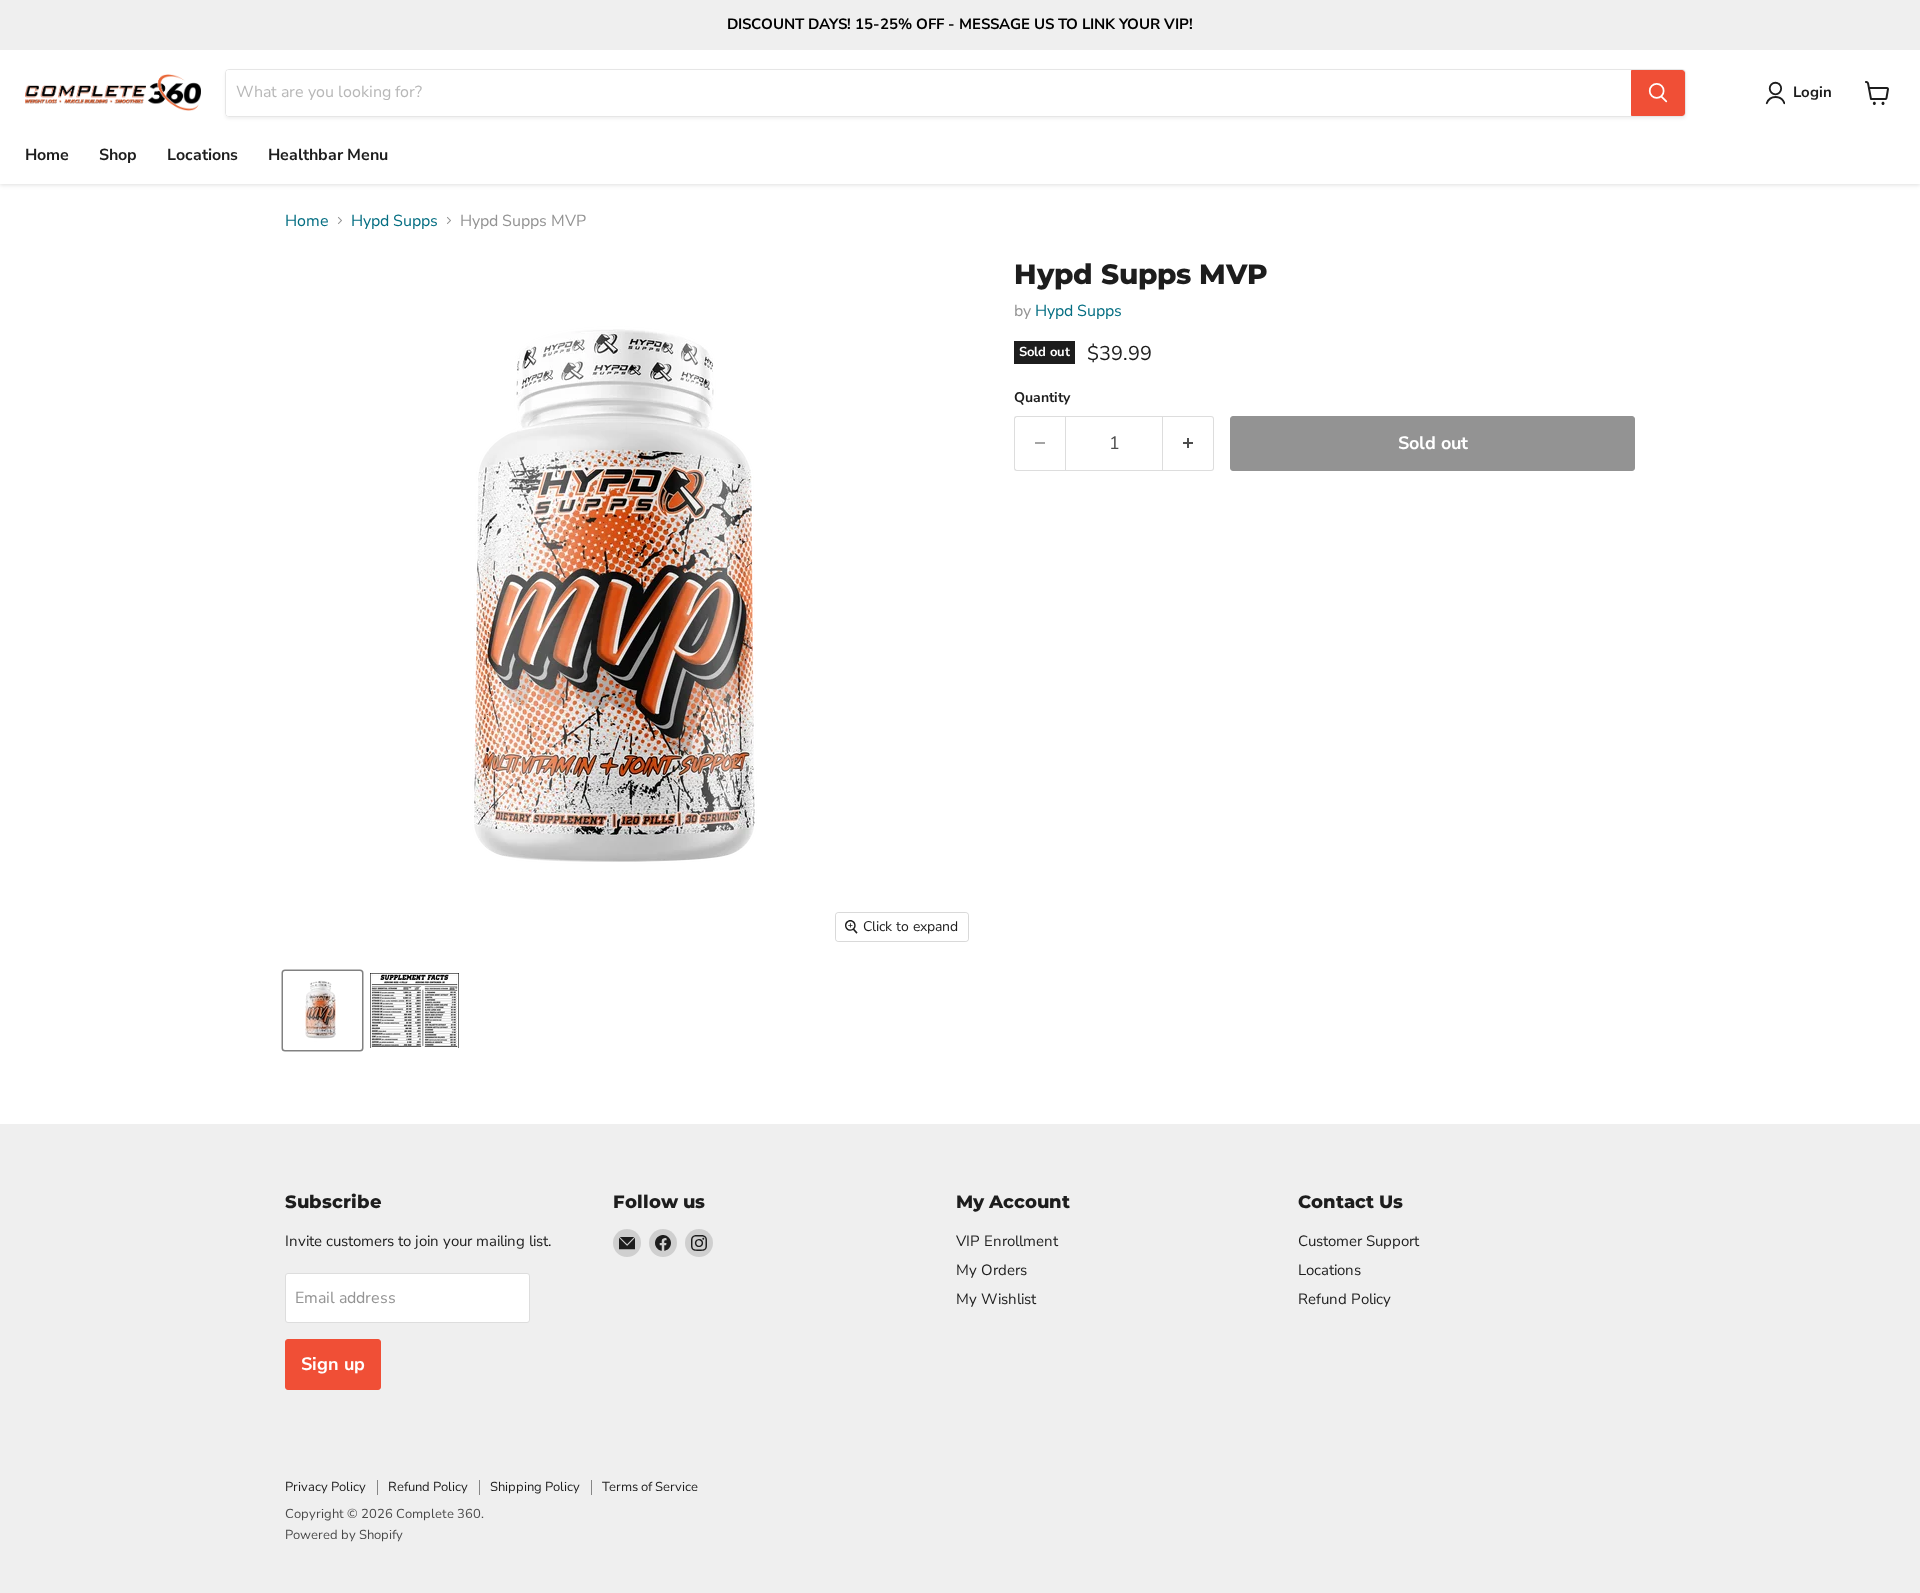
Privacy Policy (325, 1487)
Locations (202, 155)
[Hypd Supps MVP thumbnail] (322, 1010)
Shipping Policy (535, 1487)
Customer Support (1358, 1241)
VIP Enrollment (1007, 1241)
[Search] (1658, 93)
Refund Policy (1344, 1299)
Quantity (1042, 398)
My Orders (991, 1270)
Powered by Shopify (344, 1535)
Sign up (333, 1364)
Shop (118, 155)
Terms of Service (650, 1487)
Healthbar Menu (328, 155)
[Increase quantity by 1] (1188, 443)
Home (47, 155)
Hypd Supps (394, 221)
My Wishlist (996, 1299)
